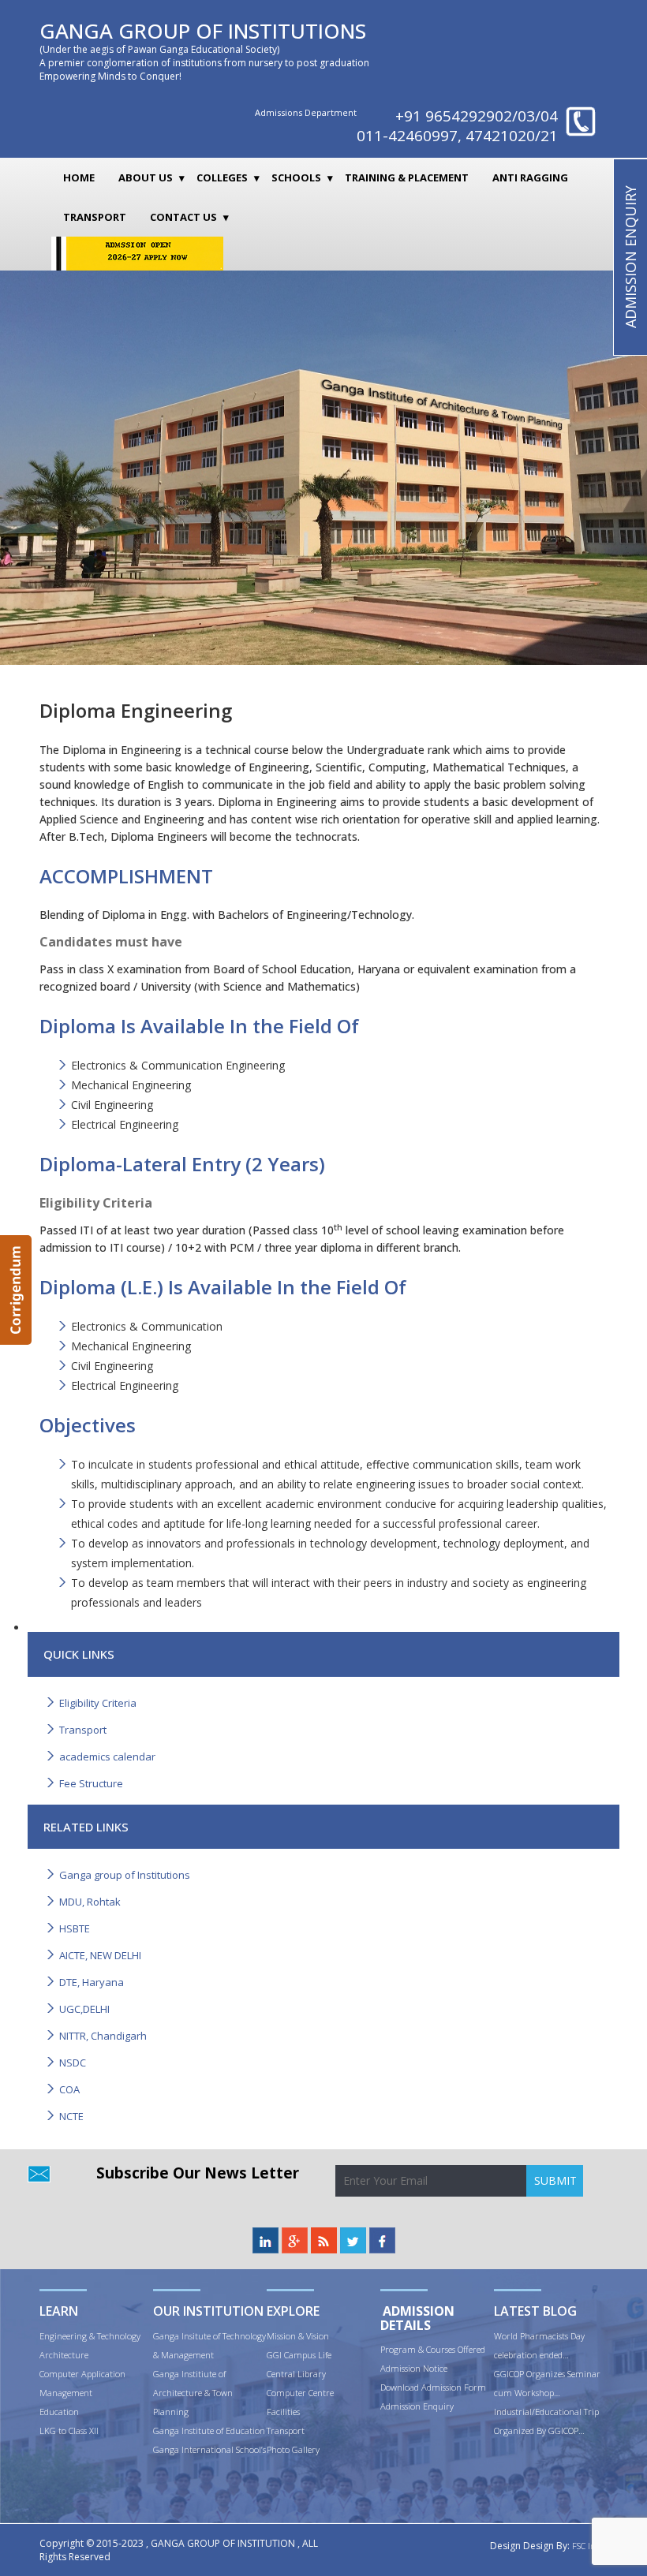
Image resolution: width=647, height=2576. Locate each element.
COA (69, 2089)
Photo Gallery (293, 2449)
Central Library (296, 2374)
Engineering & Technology (90, 2336)
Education (59, 2412)
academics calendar (107, 1757)
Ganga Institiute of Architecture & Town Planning (193, 2393)
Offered (471, 2349)
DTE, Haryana (92, 1982)
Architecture (64, 2355)
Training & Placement (407, 177)
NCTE (71, 2116)
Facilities (283, 2412)
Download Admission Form (433, 2387)
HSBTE (75, 1928)
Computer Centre (300, 2393)
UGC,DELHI (84, 2009)
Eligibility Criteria (98, 1703)
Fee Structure (91, 1783)
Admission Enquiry (417, 2406)
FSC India (590, 2546)
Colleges (222, 177)
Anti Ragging (530, 177)
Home (79, 177)
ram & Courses (428, 2349)
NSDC (73, 2063)
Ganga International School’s (209, 2449)
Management (66, 2393)
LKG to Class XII (69, 2430)
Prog (389, 2349)
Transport (95, 217)
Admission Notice (414, 2368)
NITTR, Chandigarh (103, 2036)
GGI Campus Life (299, 2355)
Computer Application (82, 2374)
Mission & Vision (298, 2336)
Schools (296, 177)
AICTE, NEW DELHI (100, 1955)
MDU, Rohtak (90, 1902)
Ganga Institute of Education (209, 2430)
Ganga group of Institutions (125, 1875)
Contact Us (183, 217)
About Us (146, 177)
